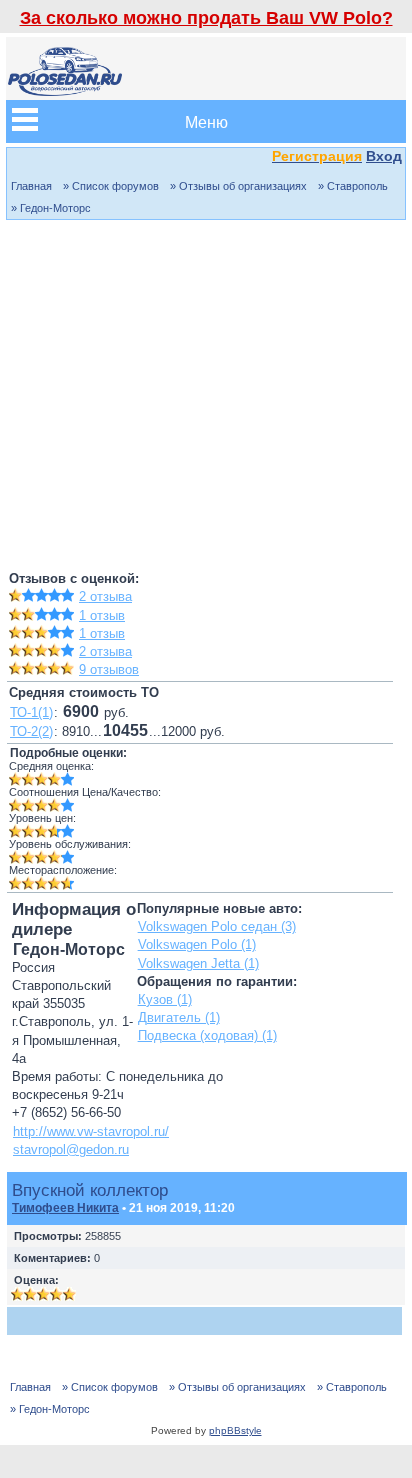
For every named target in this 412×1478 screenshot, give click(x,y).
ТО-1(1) (31, 712)
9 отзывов (109, 669)
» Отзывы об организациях (238, 186)
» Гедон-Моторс (51, 208)
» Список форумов (111, 186)
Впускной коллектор (90, 1190)
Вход (384, 156)
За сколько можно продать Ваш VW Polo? (206, 18)
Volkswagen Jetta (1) (198, 963)
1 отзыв (102, 615)
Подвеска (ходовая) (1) (207, 1035)
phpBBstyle (235, 1430)
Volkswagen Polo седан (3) (217, 926)
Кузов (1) (165, 999)
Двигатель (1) (179, 1017)
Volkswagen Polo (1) (197, 944)
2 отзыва (105, 596)
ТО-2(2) (31, 731)
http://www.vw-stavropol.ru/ (91, 1131)
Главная (31, 186)
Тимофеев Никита (65, 1208)
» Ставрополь (353, 186)
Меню (206, 121)
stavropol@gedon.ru (71, 1149)
